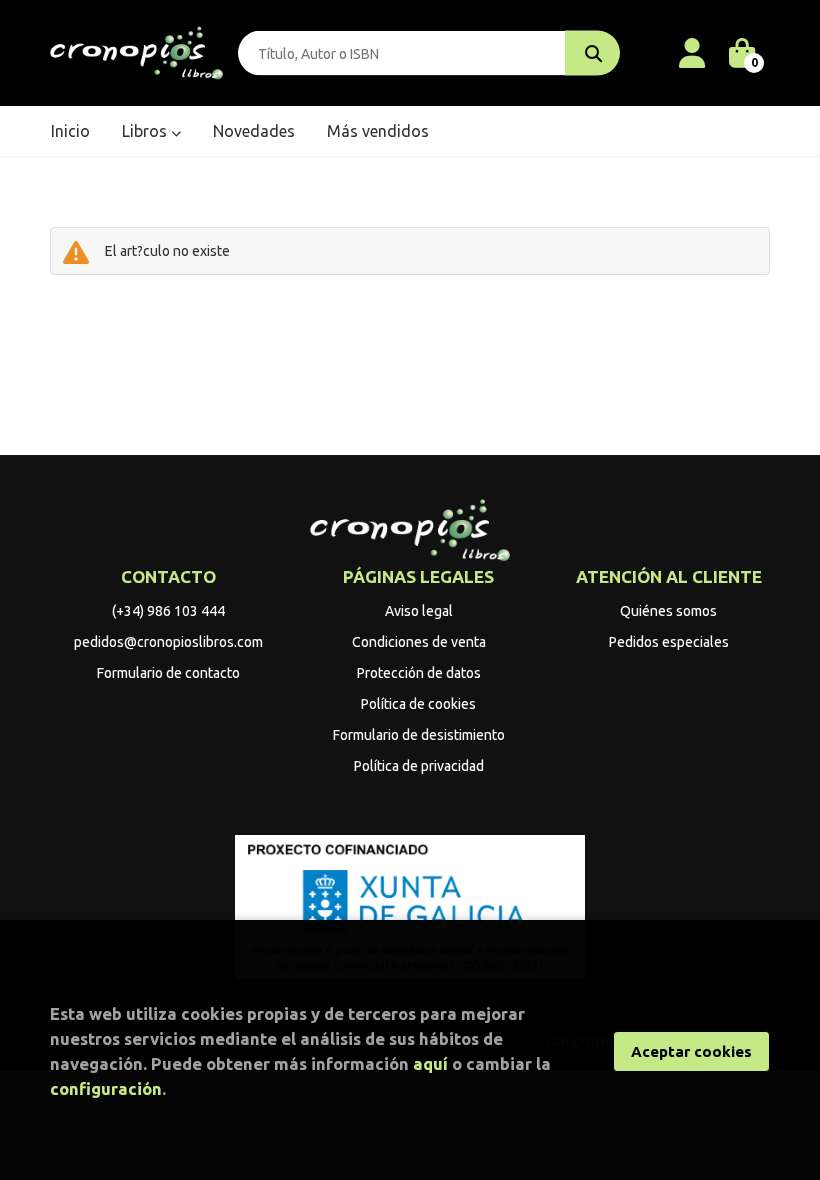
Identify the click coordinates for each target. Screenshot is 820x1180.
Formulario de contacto (168, 673)
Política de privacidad (419, 766)
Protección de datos (419, 673)
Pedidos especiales (669, 642)
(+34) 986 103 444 (168, 611)
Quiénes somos (668, 611)
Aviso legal (419, 611)
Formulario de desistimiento (419, 735)
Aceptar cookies (691, 1051)
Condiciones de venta (419, 642)
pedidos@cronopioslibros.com (168, 642)
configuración (106, 1088)
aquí (430, 1063)
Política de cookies (418, 704)
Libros (146, 131)
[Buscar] (592, 53)
